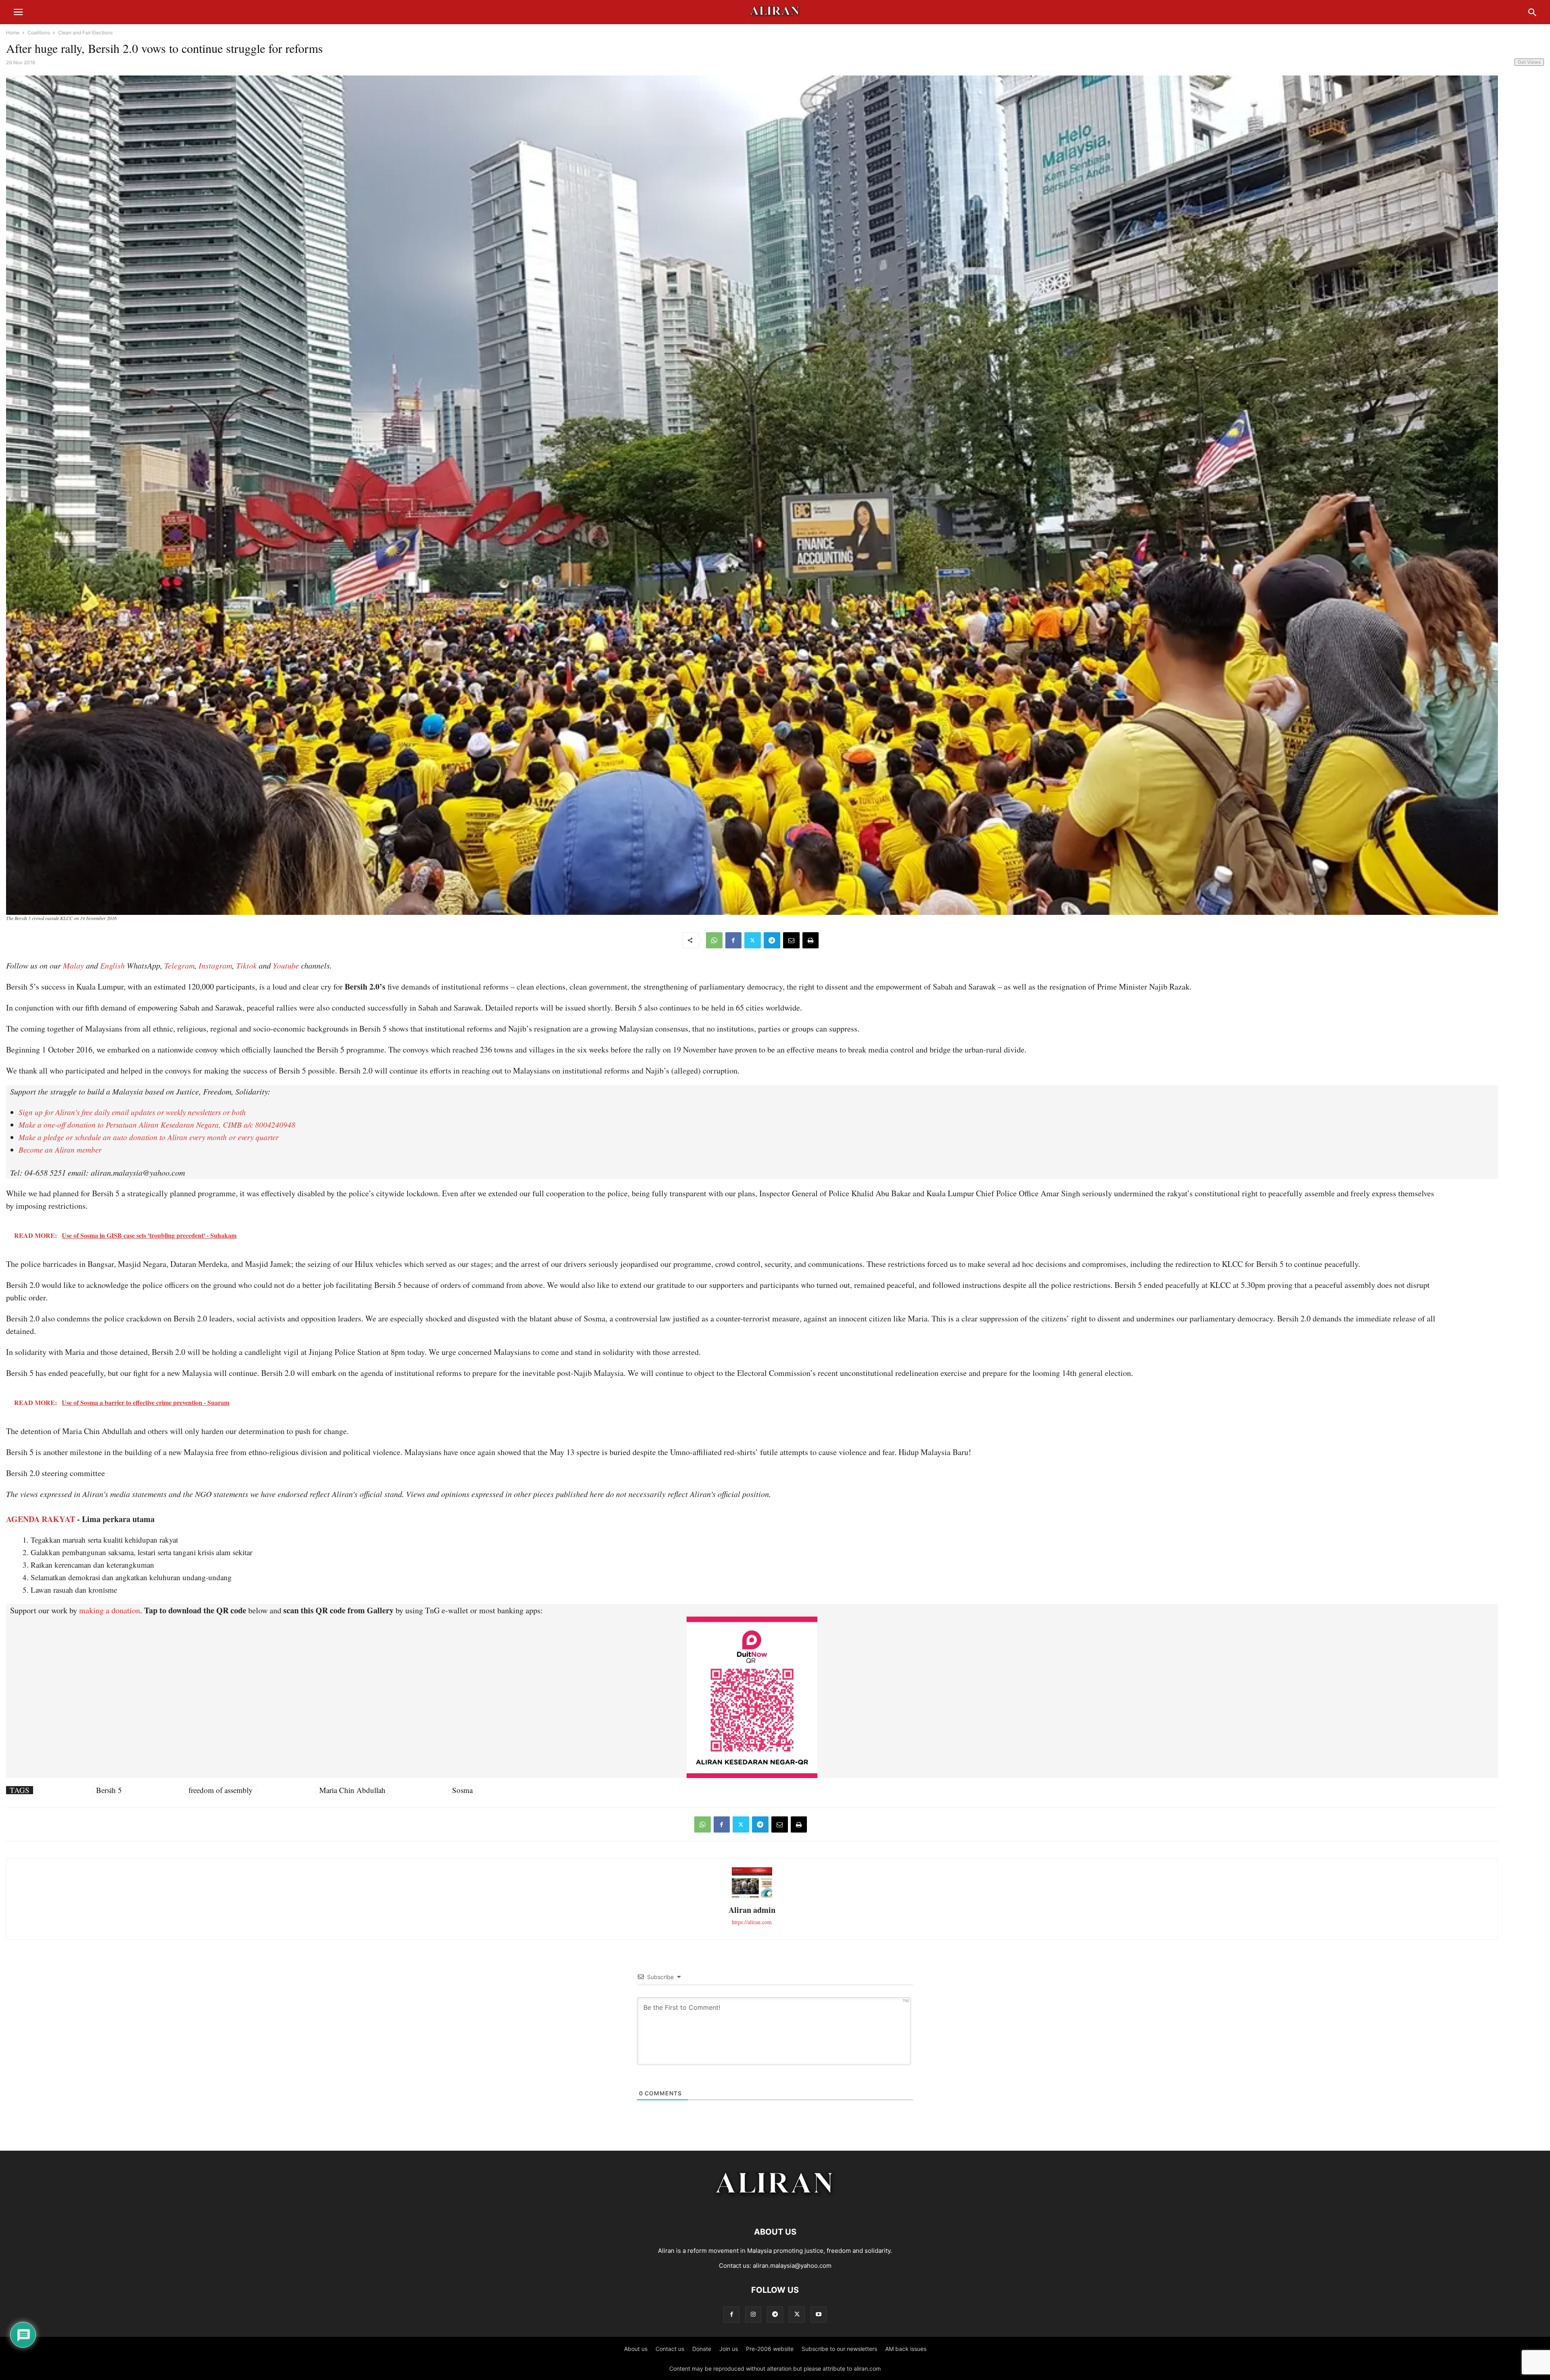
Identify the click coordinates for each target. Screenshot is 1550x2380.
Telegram (179, 965)
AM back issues (906, 2349)
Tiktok (246, 965)
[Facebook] (733, 940)
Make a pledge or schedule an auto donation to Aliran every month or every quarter (149, 1137)
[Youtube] (819, 2314)
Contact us (670, 2349)
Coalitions (39, 33)
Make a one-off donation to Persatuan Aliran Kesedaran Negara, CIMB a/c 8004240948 (157, 1125)
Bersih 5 (109, 1790)
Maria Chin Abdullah (352, 1790)
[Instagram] (753, 2314)
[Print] (811, 940)
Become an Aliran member (60, 1150)
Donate (702, 2349)
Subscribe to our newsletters (839, 2349)
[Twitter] (753, 940)
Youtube (286, 965)
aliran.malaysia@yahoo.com (792, 2266)
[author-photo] (752, 1897)
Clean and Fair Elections (85, 33)
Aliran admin (752, 1910)
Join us (729, 2349)
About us (636, 2349)
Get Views (1529, 62)
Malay (73, 965)
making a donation (110, 1610)
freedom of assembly (221, 1790)
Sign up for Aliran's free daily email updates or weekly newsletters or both (132, 1112)
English (112, 965)
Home (13, 33)
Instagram (215, 965)
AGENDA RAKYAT (41, 1519)
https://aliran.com (752, 1922)
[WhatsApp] (714, 940)
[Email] (791, 940)
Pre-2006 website (770, 2349)
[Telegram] (772, 940)
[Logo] (775, 2207)
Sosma (462, 1790)
